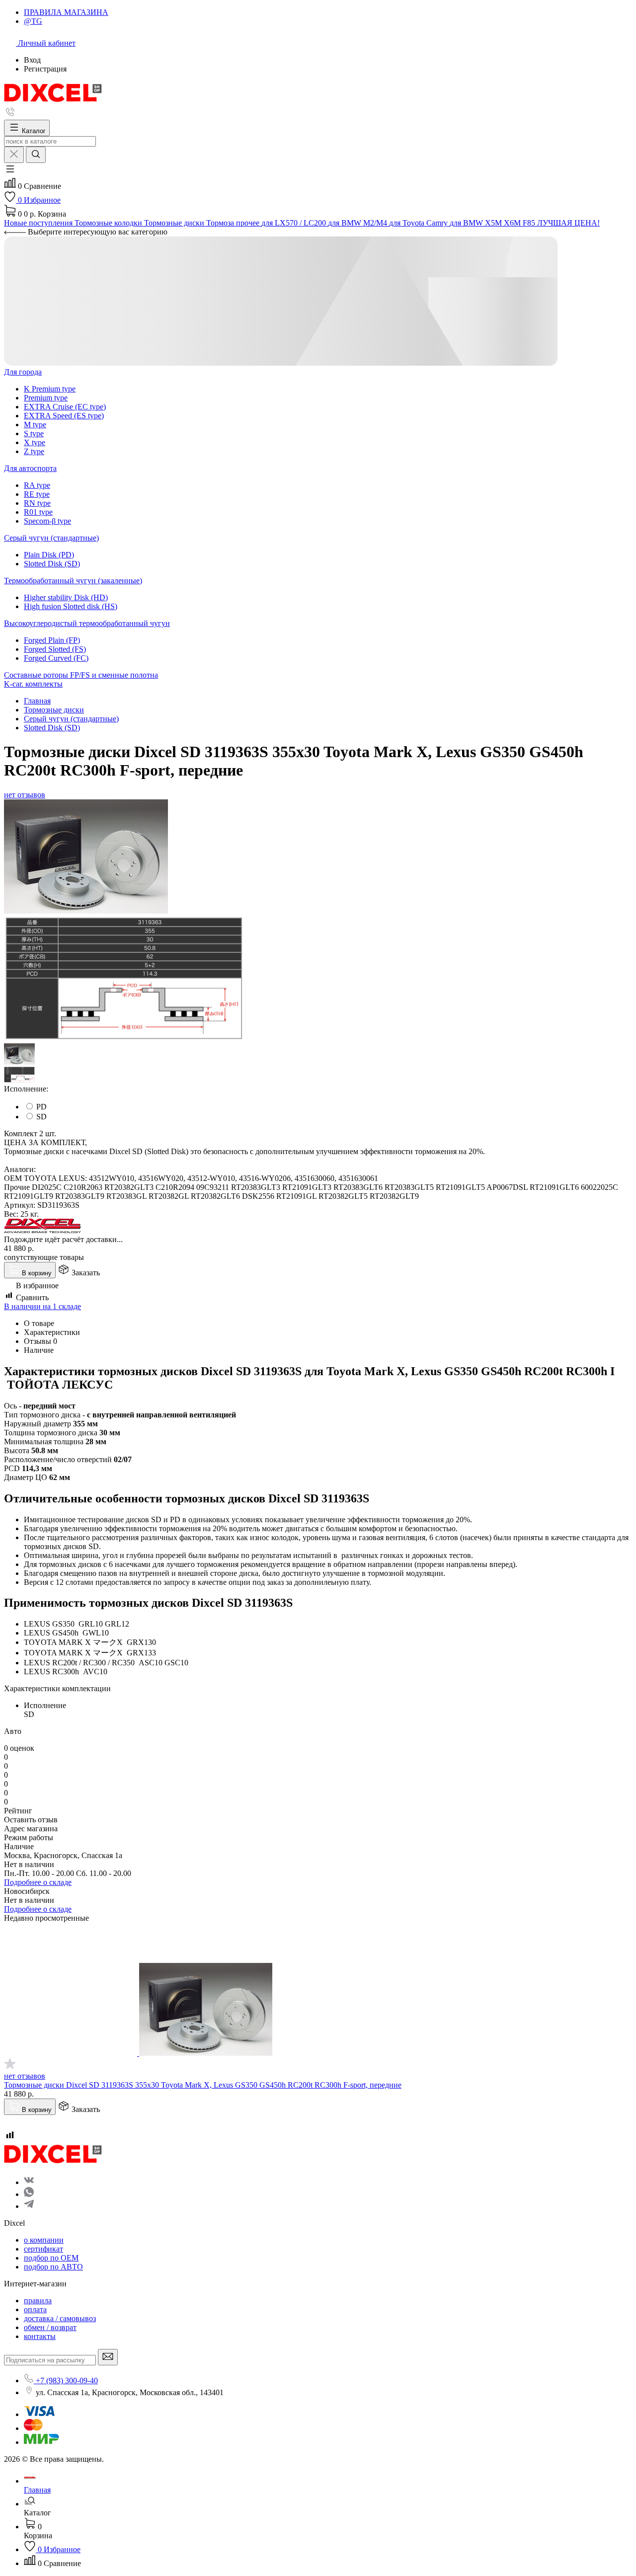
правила (38, 2301)
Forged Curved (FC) (56, 658)
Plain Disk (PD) (49, 555)
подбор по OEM (51, 2258)
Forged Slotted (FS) (55, 649)
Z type (34, 451)
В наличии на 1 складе (42, 1306)
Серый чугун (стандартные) (51, 538)
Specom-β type (47, 521)
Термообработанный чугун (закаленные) (73, 581)
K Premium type (50, 389)
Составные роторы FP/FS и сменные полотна (81, 675)
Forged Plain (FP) (52, 640)
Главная (37, 701)
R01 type (38, 512)
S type (34, 433)
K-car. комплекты (33, 684)
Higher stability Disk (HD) (66, 597)
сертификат (43, 2249)
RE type (37, 494)
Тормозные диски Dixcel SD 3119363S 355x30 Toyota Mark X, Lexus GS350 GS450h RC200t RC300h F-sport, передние (203, 2085)
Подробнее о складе (38, 1882)
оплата (35, 2309)
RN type (37, 503)
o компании (44, 2240)
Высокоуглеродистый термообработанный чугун (87, 623)
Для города (23, 372)
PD (41, 1107)
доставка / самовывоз (60, 2318)
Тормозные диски (54, 710)
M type (35, 425)
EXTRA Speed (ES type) (64, 416)
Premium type (46, 398)
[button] (10, 172)
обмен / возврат (50, 2327)
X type (35, 442)
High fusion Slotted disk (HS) (71, 606)
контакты (40, 2336)
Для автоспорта (30, 468)
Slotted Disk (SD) (52, 564)
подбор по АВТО (53, 2267)
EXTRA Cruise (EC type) (65, 407)
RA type (37, 485)
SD (41, 1117)
